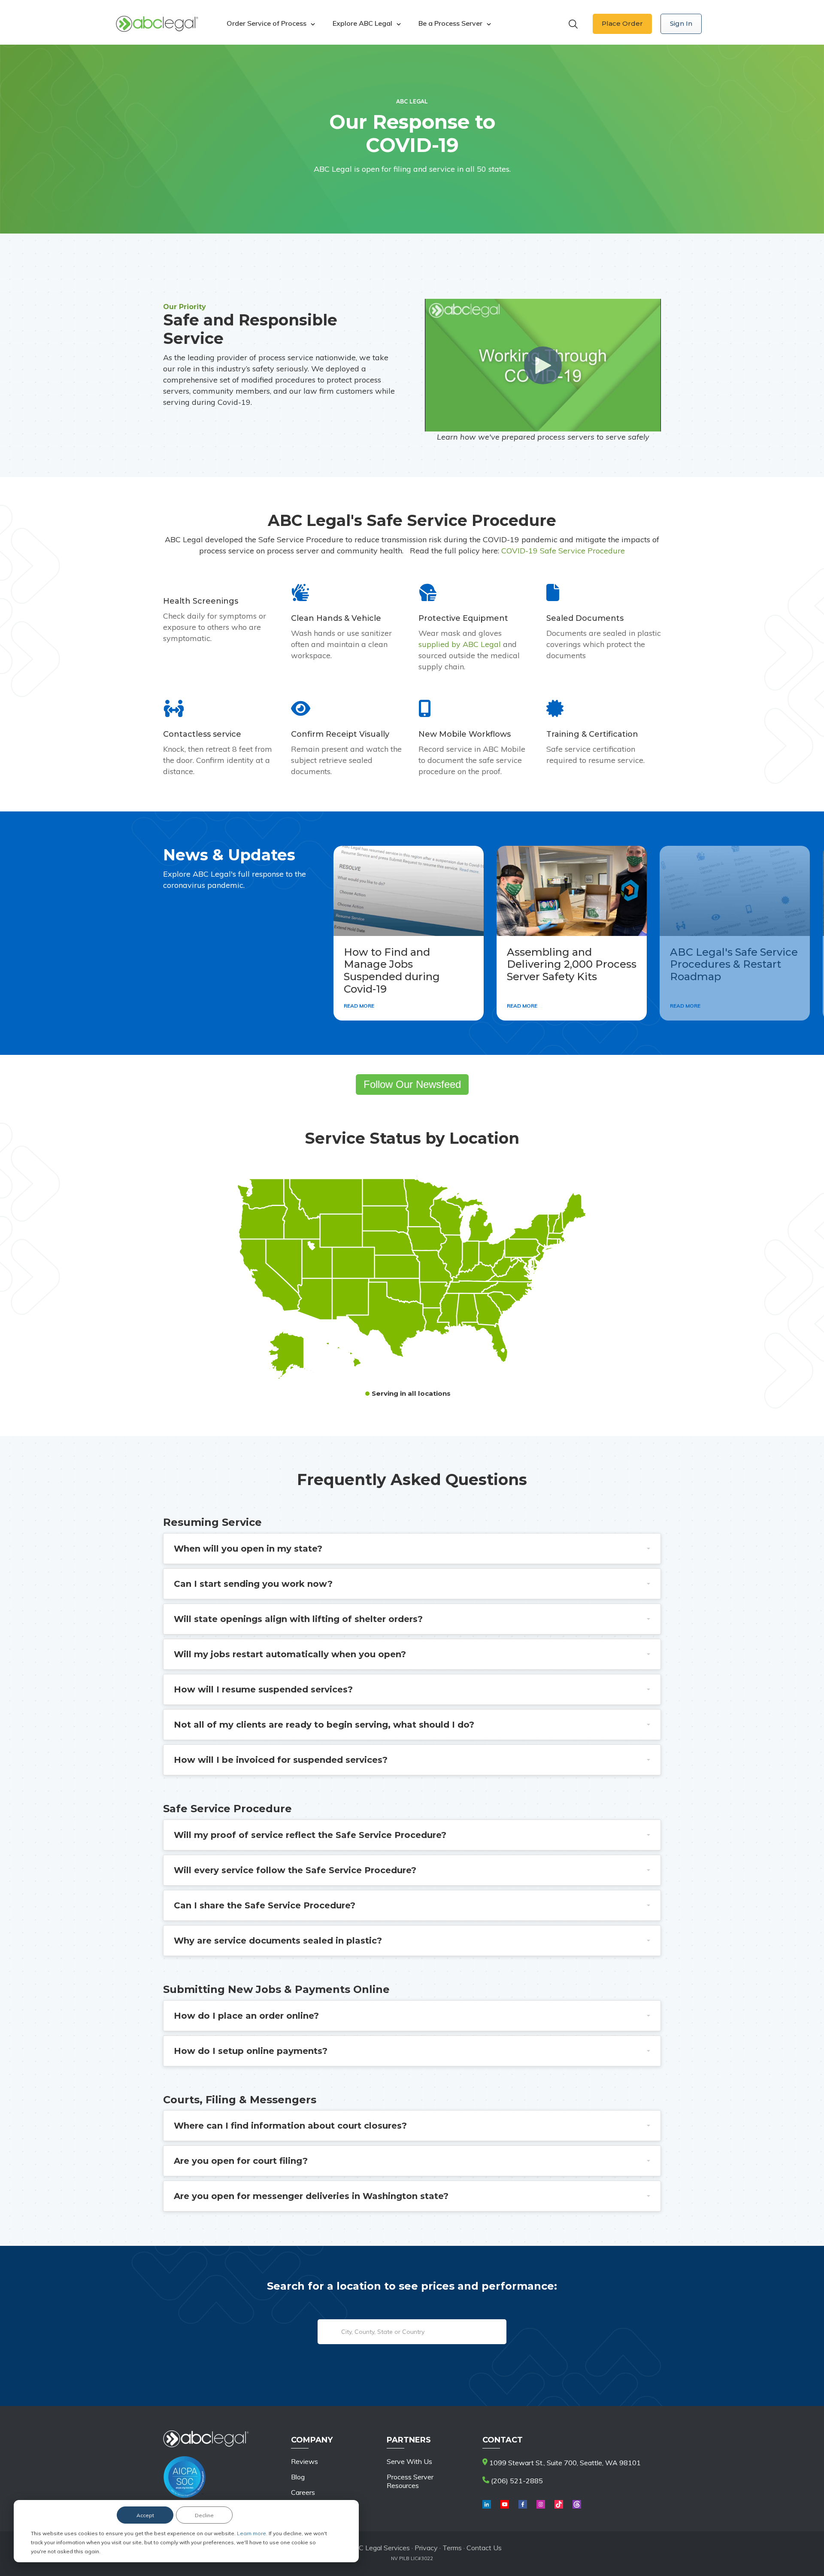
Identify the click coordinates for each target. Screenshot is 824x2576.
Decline (204, 2515)
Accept (145, 2515)
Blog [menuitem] (298, 2477)
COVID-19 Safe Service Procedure (563, 551)
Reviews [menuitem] (304, 2461)
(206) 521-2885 (516, 2481)
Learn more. (253, 2533)
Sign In (681, 23)
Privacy (427, 2548)
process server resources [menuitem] (410, 2481)
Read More (359, 1006)
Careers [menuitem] (303, 2492)
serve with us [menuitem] (409, 2461)
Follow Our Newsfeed (412, 1084)
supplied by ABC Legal (460, 644)
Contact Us (484, 2548)
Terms (452, 2548)
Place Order (622, 23)
